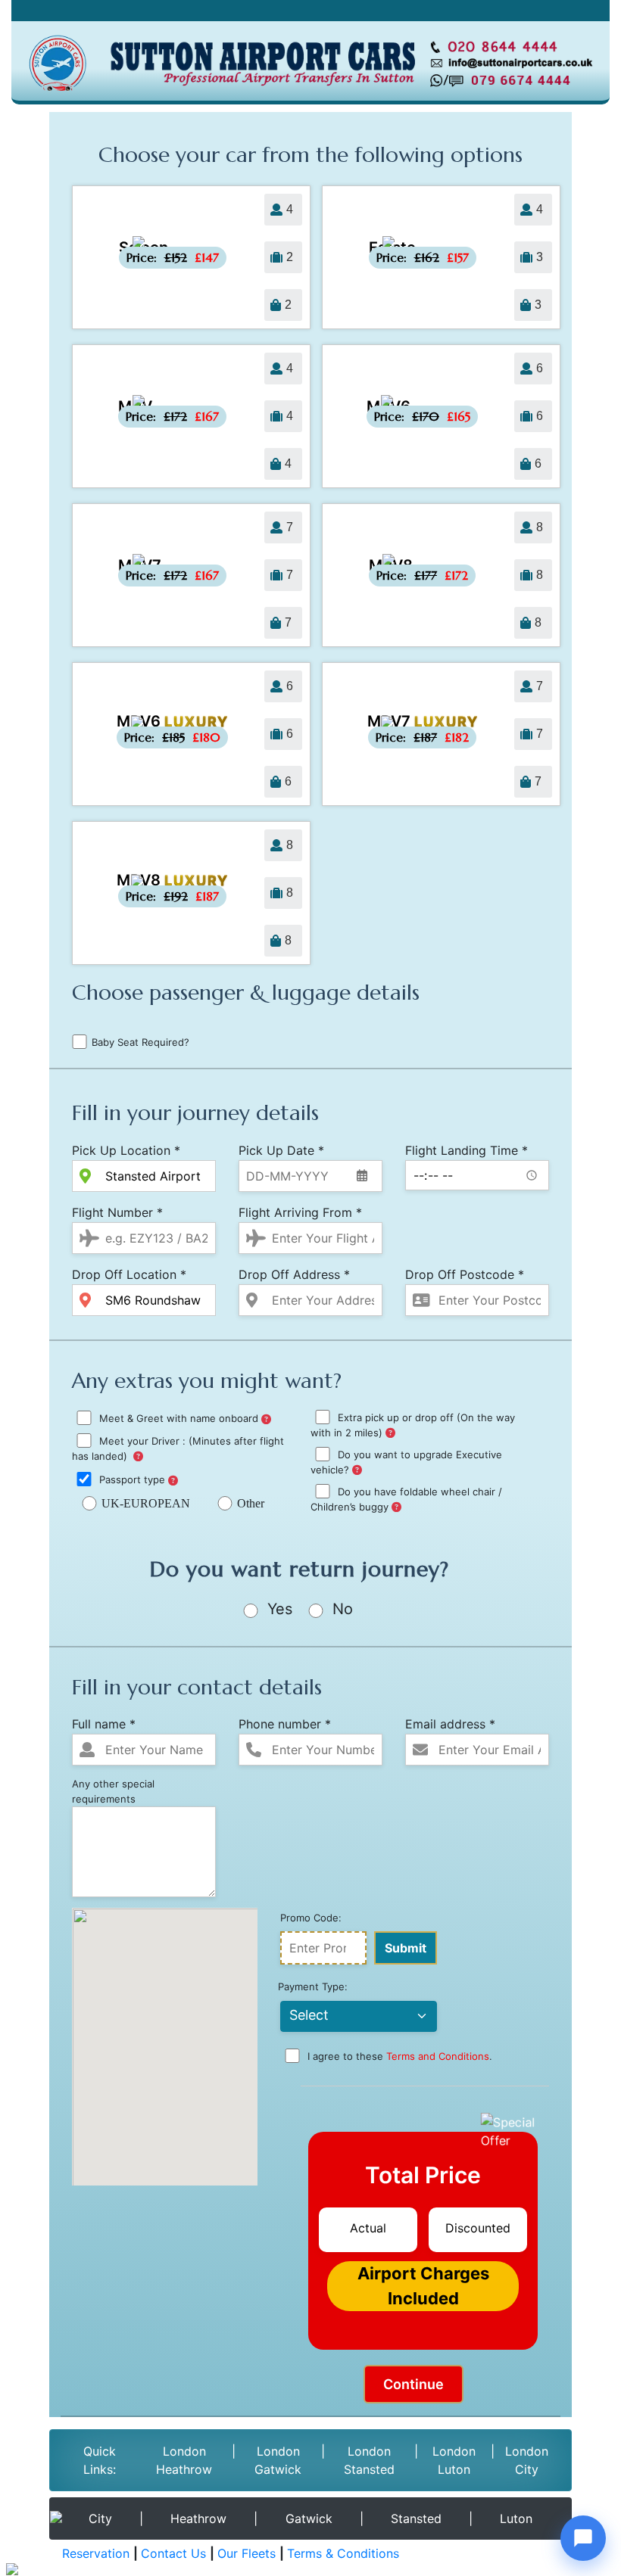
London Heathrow (184, 2460)
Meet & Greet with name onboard (179, 1419)
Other (251, 1503)
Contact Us (173, 2553)
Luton (516, 2518)
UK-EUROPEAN (146, 1503)
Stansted (416, 2518)
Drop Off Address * (294, 1274)
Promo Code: (311, 1918)
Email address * (450, 1724)
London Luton (454, 2460)
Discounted (478, 2228)
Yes (278, 1609)
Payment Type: (313, 1986)
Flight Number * (117, 1212)
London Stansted (369, 2460)
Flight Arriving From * (300, 1212)
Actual (368, 2228)
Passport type (132, 1480)
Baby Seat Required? (140, 1042)
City (100, 2518)
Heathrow (198, 2518)
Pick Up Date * (281, 1150)
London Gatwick (278, 2460)
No (340, 1609)
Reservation (96, 2553)
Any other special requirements (113, 1791)
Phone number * (285, 1724)
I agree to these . (398, 2057)
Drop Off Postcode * (465, 1274)
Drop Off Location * (129, 1274)
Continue (413, 2384)
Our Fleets (247, 2553)
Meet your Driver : (178, 1449)
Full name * (104, 1724)
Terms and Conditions (438, 2057)
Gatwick (309, 2518)
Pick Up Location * (126, 1150)
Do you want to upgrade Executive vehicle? (406, 1462)
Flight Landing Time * (467, 1150)
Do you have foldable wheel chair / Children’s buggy (406, 1500)
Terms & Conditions (343, 2553)
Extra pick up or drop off (413, 1425)
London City (527, 2460)
